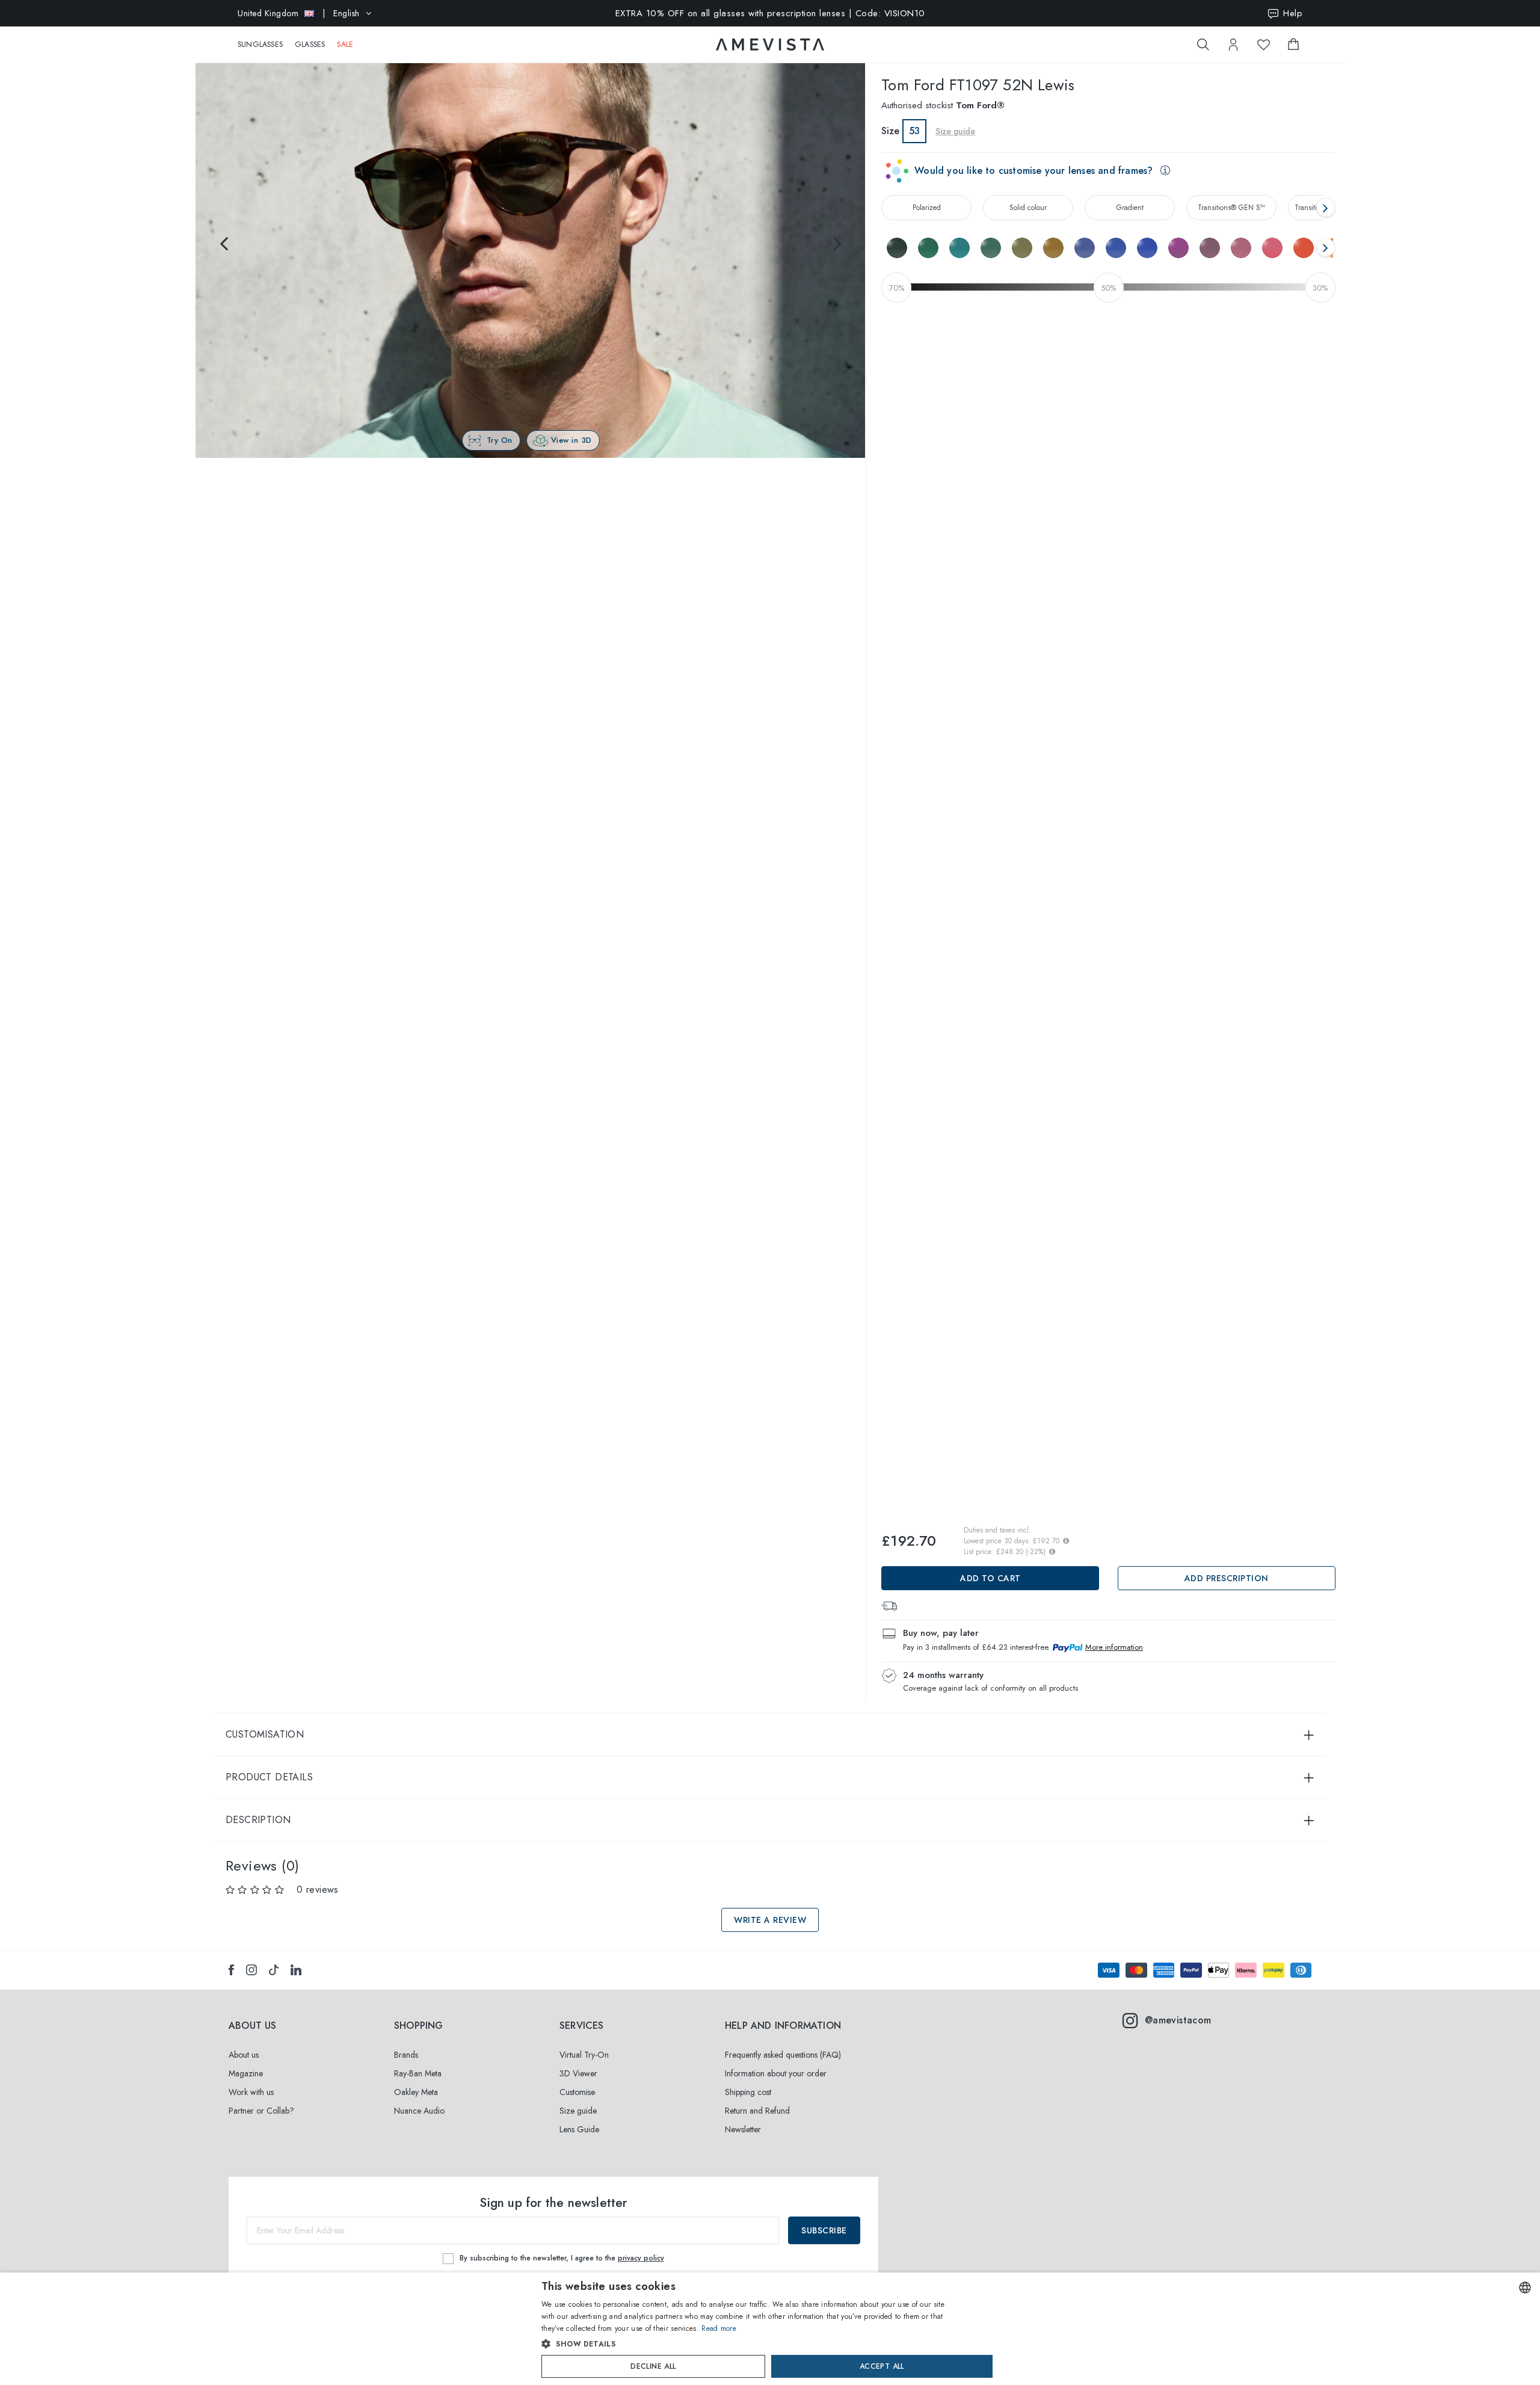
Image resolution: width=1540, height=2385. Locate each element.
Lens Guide (579, 2129)
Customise (577, 2092)
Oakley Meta (416, 2092)
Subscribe (824, 2230)
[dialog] (770, 2329)
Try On (500, 440)
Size (890, 131)
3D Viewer (578, 2073)
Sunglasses (260, 45)
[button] (744, 2344)
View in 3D (571, 440)
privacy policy (641, 2258)
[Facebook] (231, 1970)
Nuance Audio (419, 2111)
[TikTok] (274, 1970)
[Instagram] (251, 1970)
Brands (406, 2055)
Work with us (251, 2092)
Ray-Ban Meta (418, 2073)
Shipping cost (748, 2092)
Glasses (310, 45)
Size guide (578, 2111)
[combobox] (1525, 2288)
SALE (345, 45)
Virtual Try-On (584, 2055)
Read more (719, 2328)
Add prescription (1227, 1578)
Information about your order (776, 2073)
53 (914, 131)
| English (299, 13)
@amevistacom (1178, 2020)
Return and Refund (757, 2111)
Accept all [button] (882, 2366)
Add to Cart (990, 1578)
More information (1114, 1647)
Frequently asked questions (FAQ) (783, 2055)
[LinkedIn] (296, 1970)
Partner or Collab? (261, 2111)
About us (244, 2055)
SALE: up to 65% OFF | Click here (770, 13)
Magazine (246, 2073)
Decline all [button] (653, 2366)
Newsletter (743, 2129)
